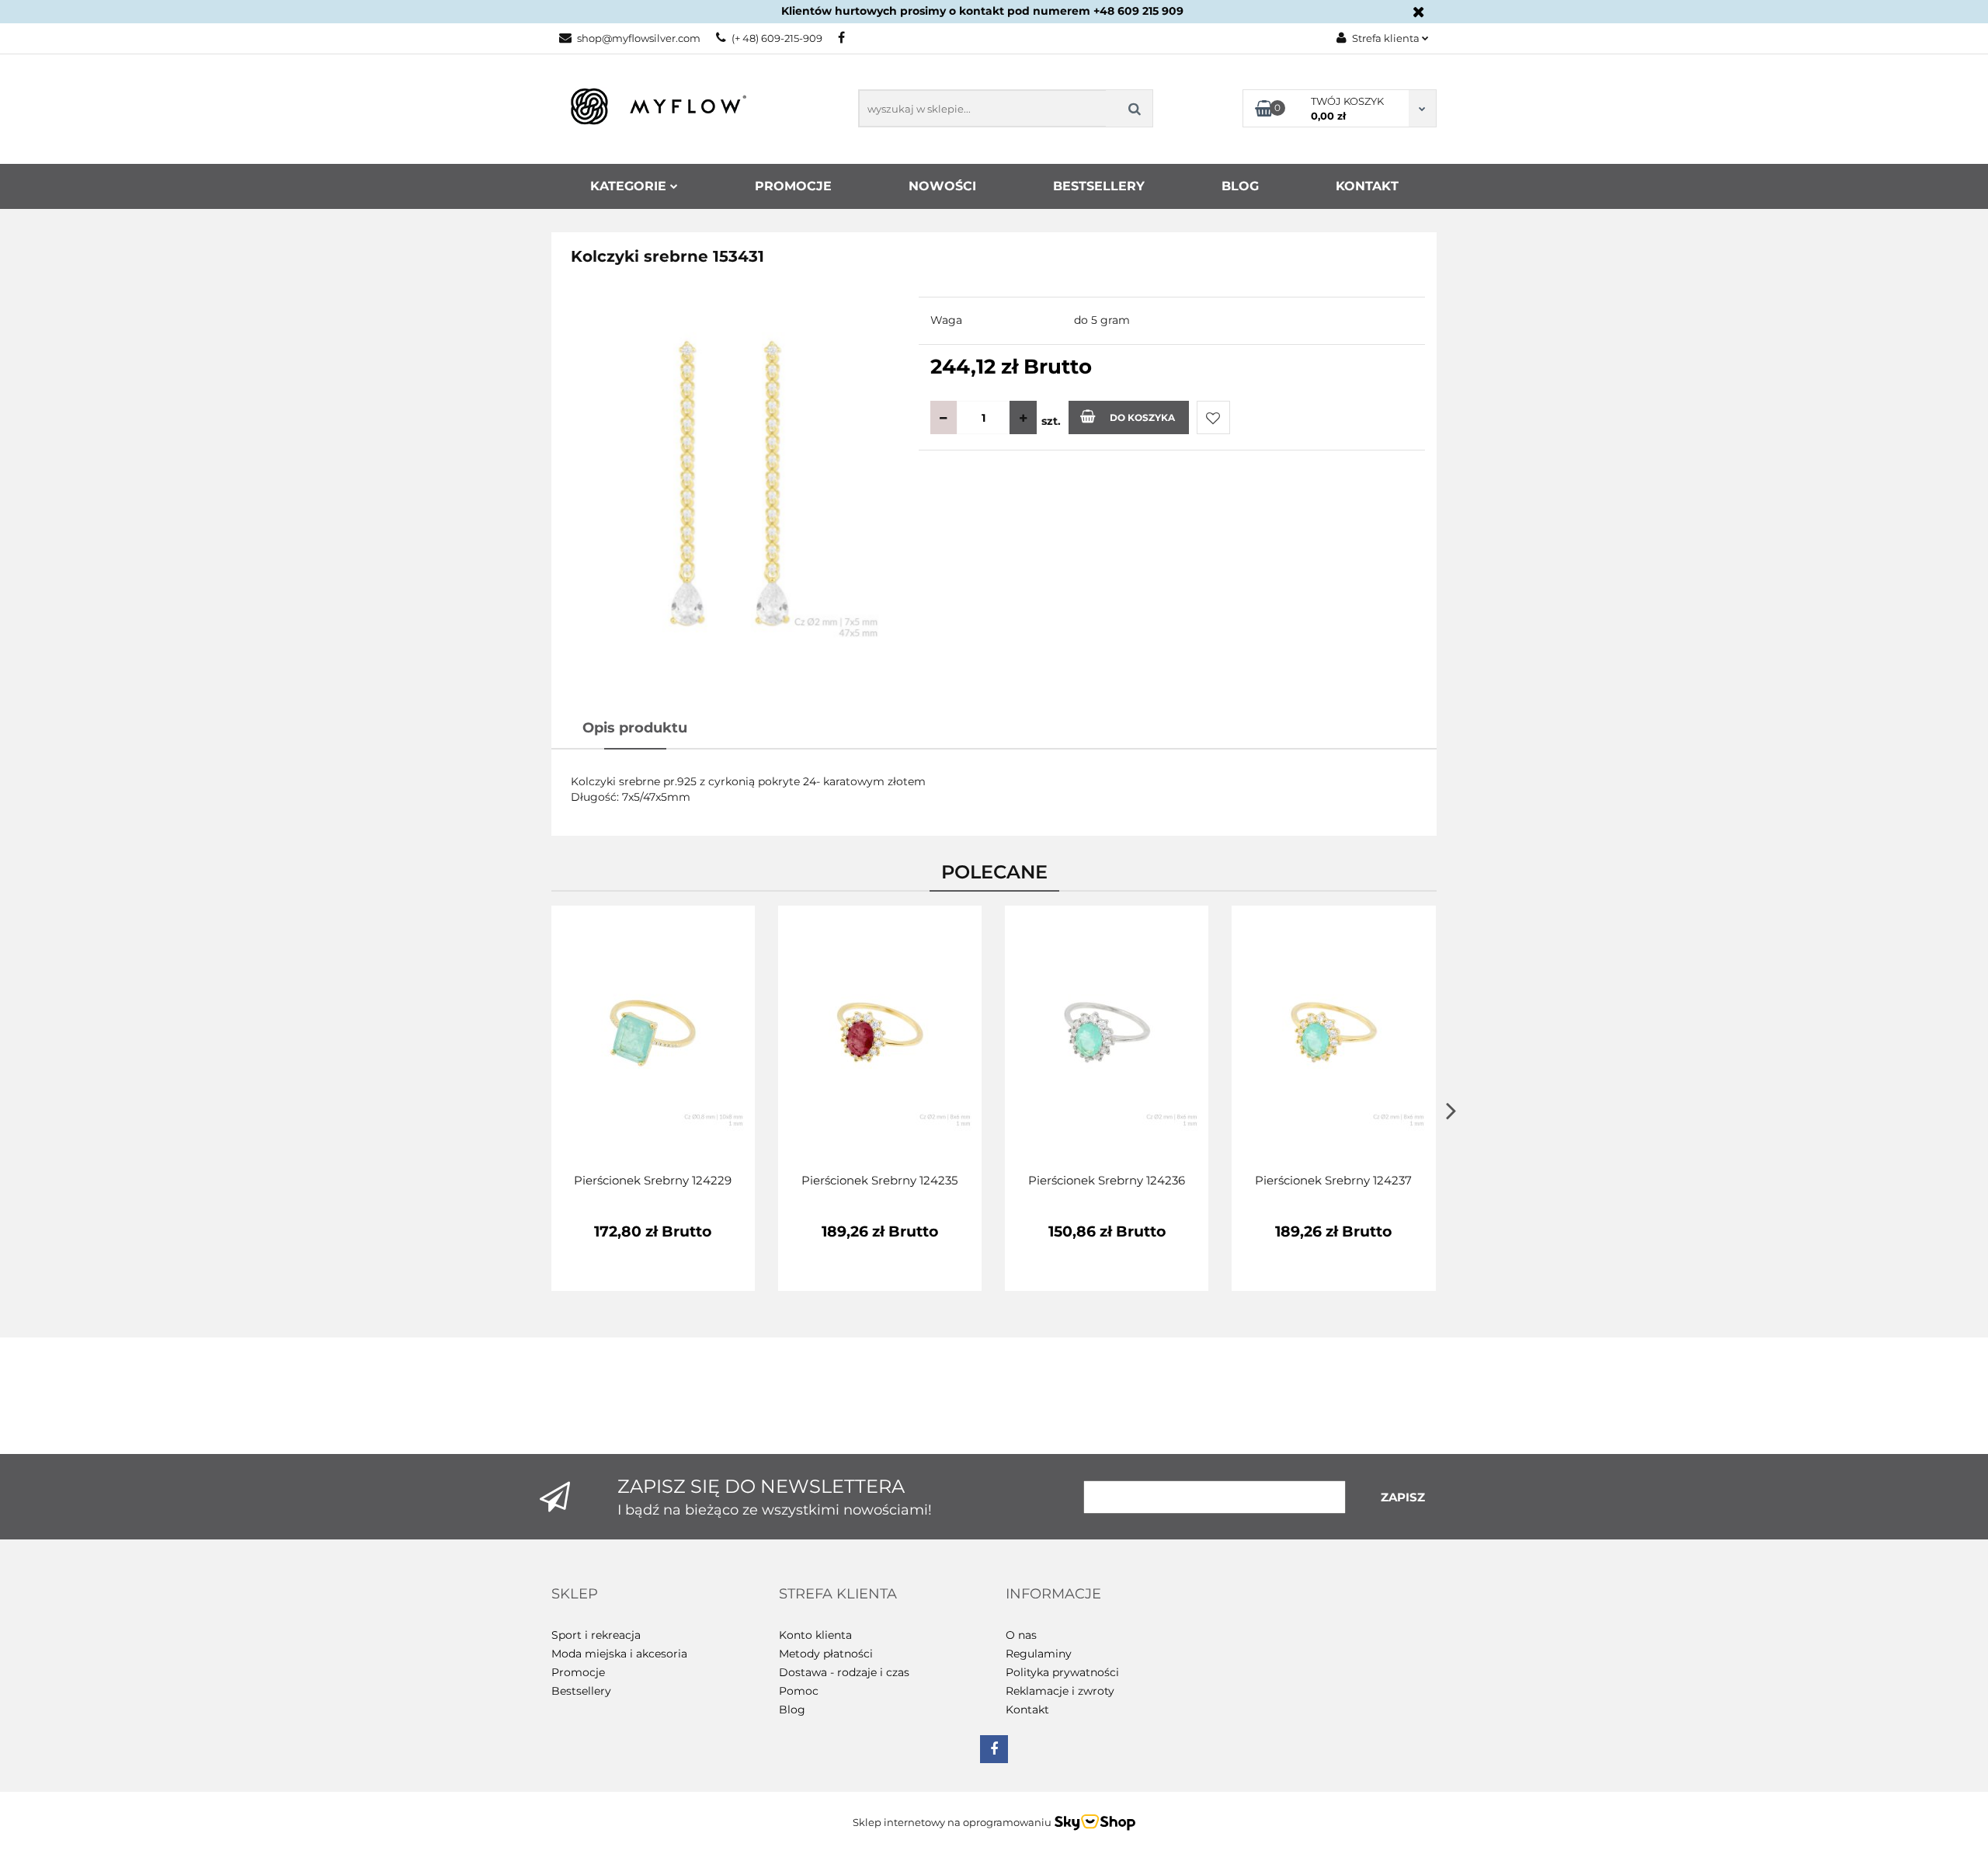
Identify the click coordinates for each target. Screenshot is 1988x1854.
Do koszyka (1142, 417)
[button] (575, 1595)
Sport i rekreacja (596, 1635)
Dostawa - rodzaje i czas (844, 1672)
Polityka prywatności (1062, 1672)
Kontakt (1367, 186)
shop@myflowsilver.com (639, 38)
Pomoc (799, 1691)
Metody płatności (826, 1654)
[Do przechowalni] (1213, 417)
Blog (1240, 186)
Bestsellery (1099, 186)
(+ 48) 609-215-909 (777, 38)
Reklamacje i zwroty (1060, 1691)
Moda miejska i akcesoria (619, 1654)
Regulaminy (1039, 1654)
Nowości (942, 186)
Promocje (793, 186)
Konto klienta (815, 1635)
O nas (1021, 1635)
